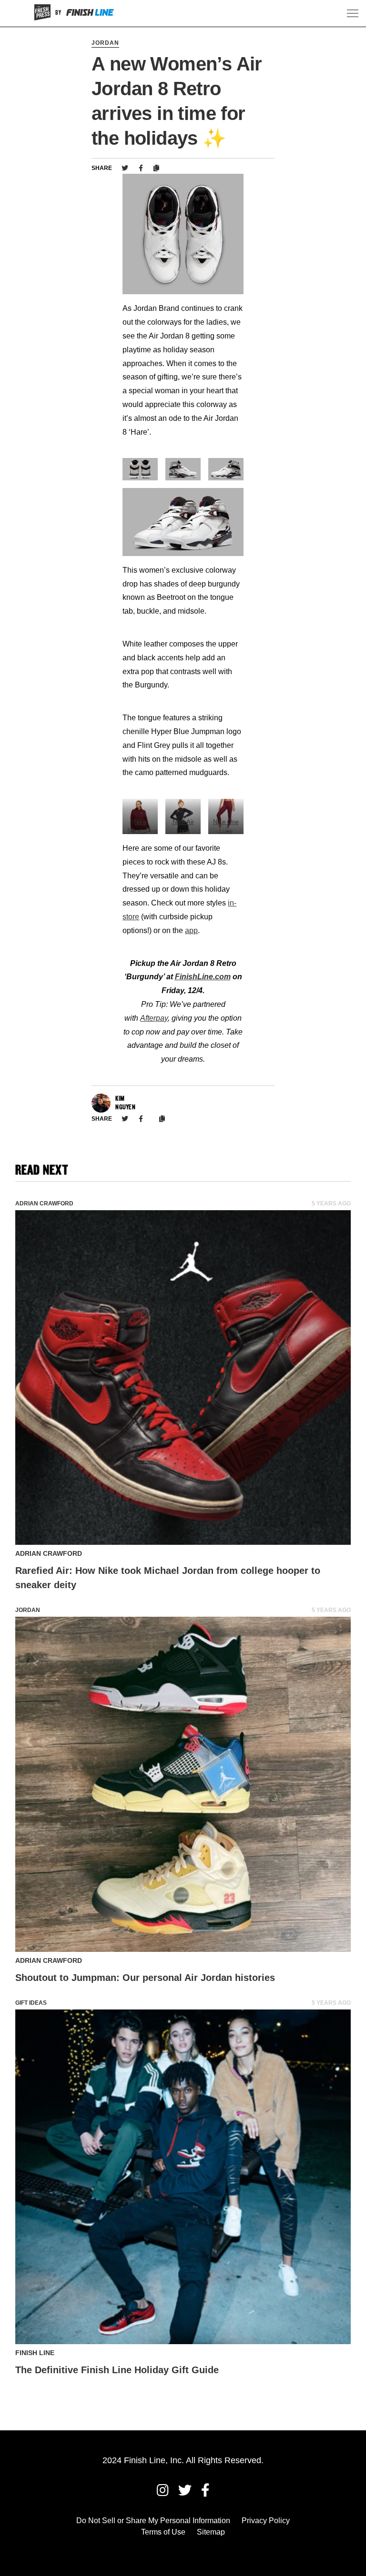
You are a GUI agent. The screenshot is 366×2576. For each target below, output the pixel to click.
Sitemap (211, 2532)
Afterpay (154, 1018)
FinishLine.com (203, 977)
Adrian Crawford (44, 1203)
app (191, 930)
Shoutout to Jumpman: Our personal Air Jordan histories (145, 1978)
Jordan (105, 43)
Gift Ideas (31, 2003)
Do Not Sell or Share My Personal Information (153, 2521)
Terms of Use (163, 2532)
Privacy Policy (266, 2521)
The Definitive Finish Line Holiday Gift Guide (117, 2370)
